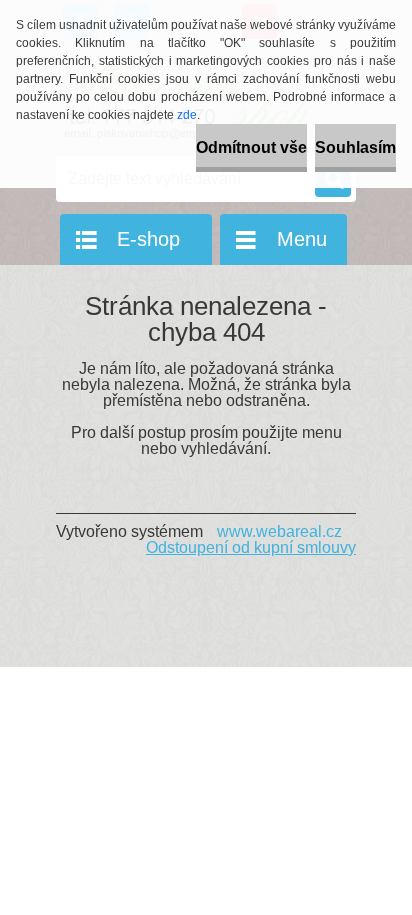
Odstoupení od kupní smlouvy (251, 547)
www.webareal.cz (279, 531)
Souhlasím (355, 147)
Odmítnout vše (251, 147)
